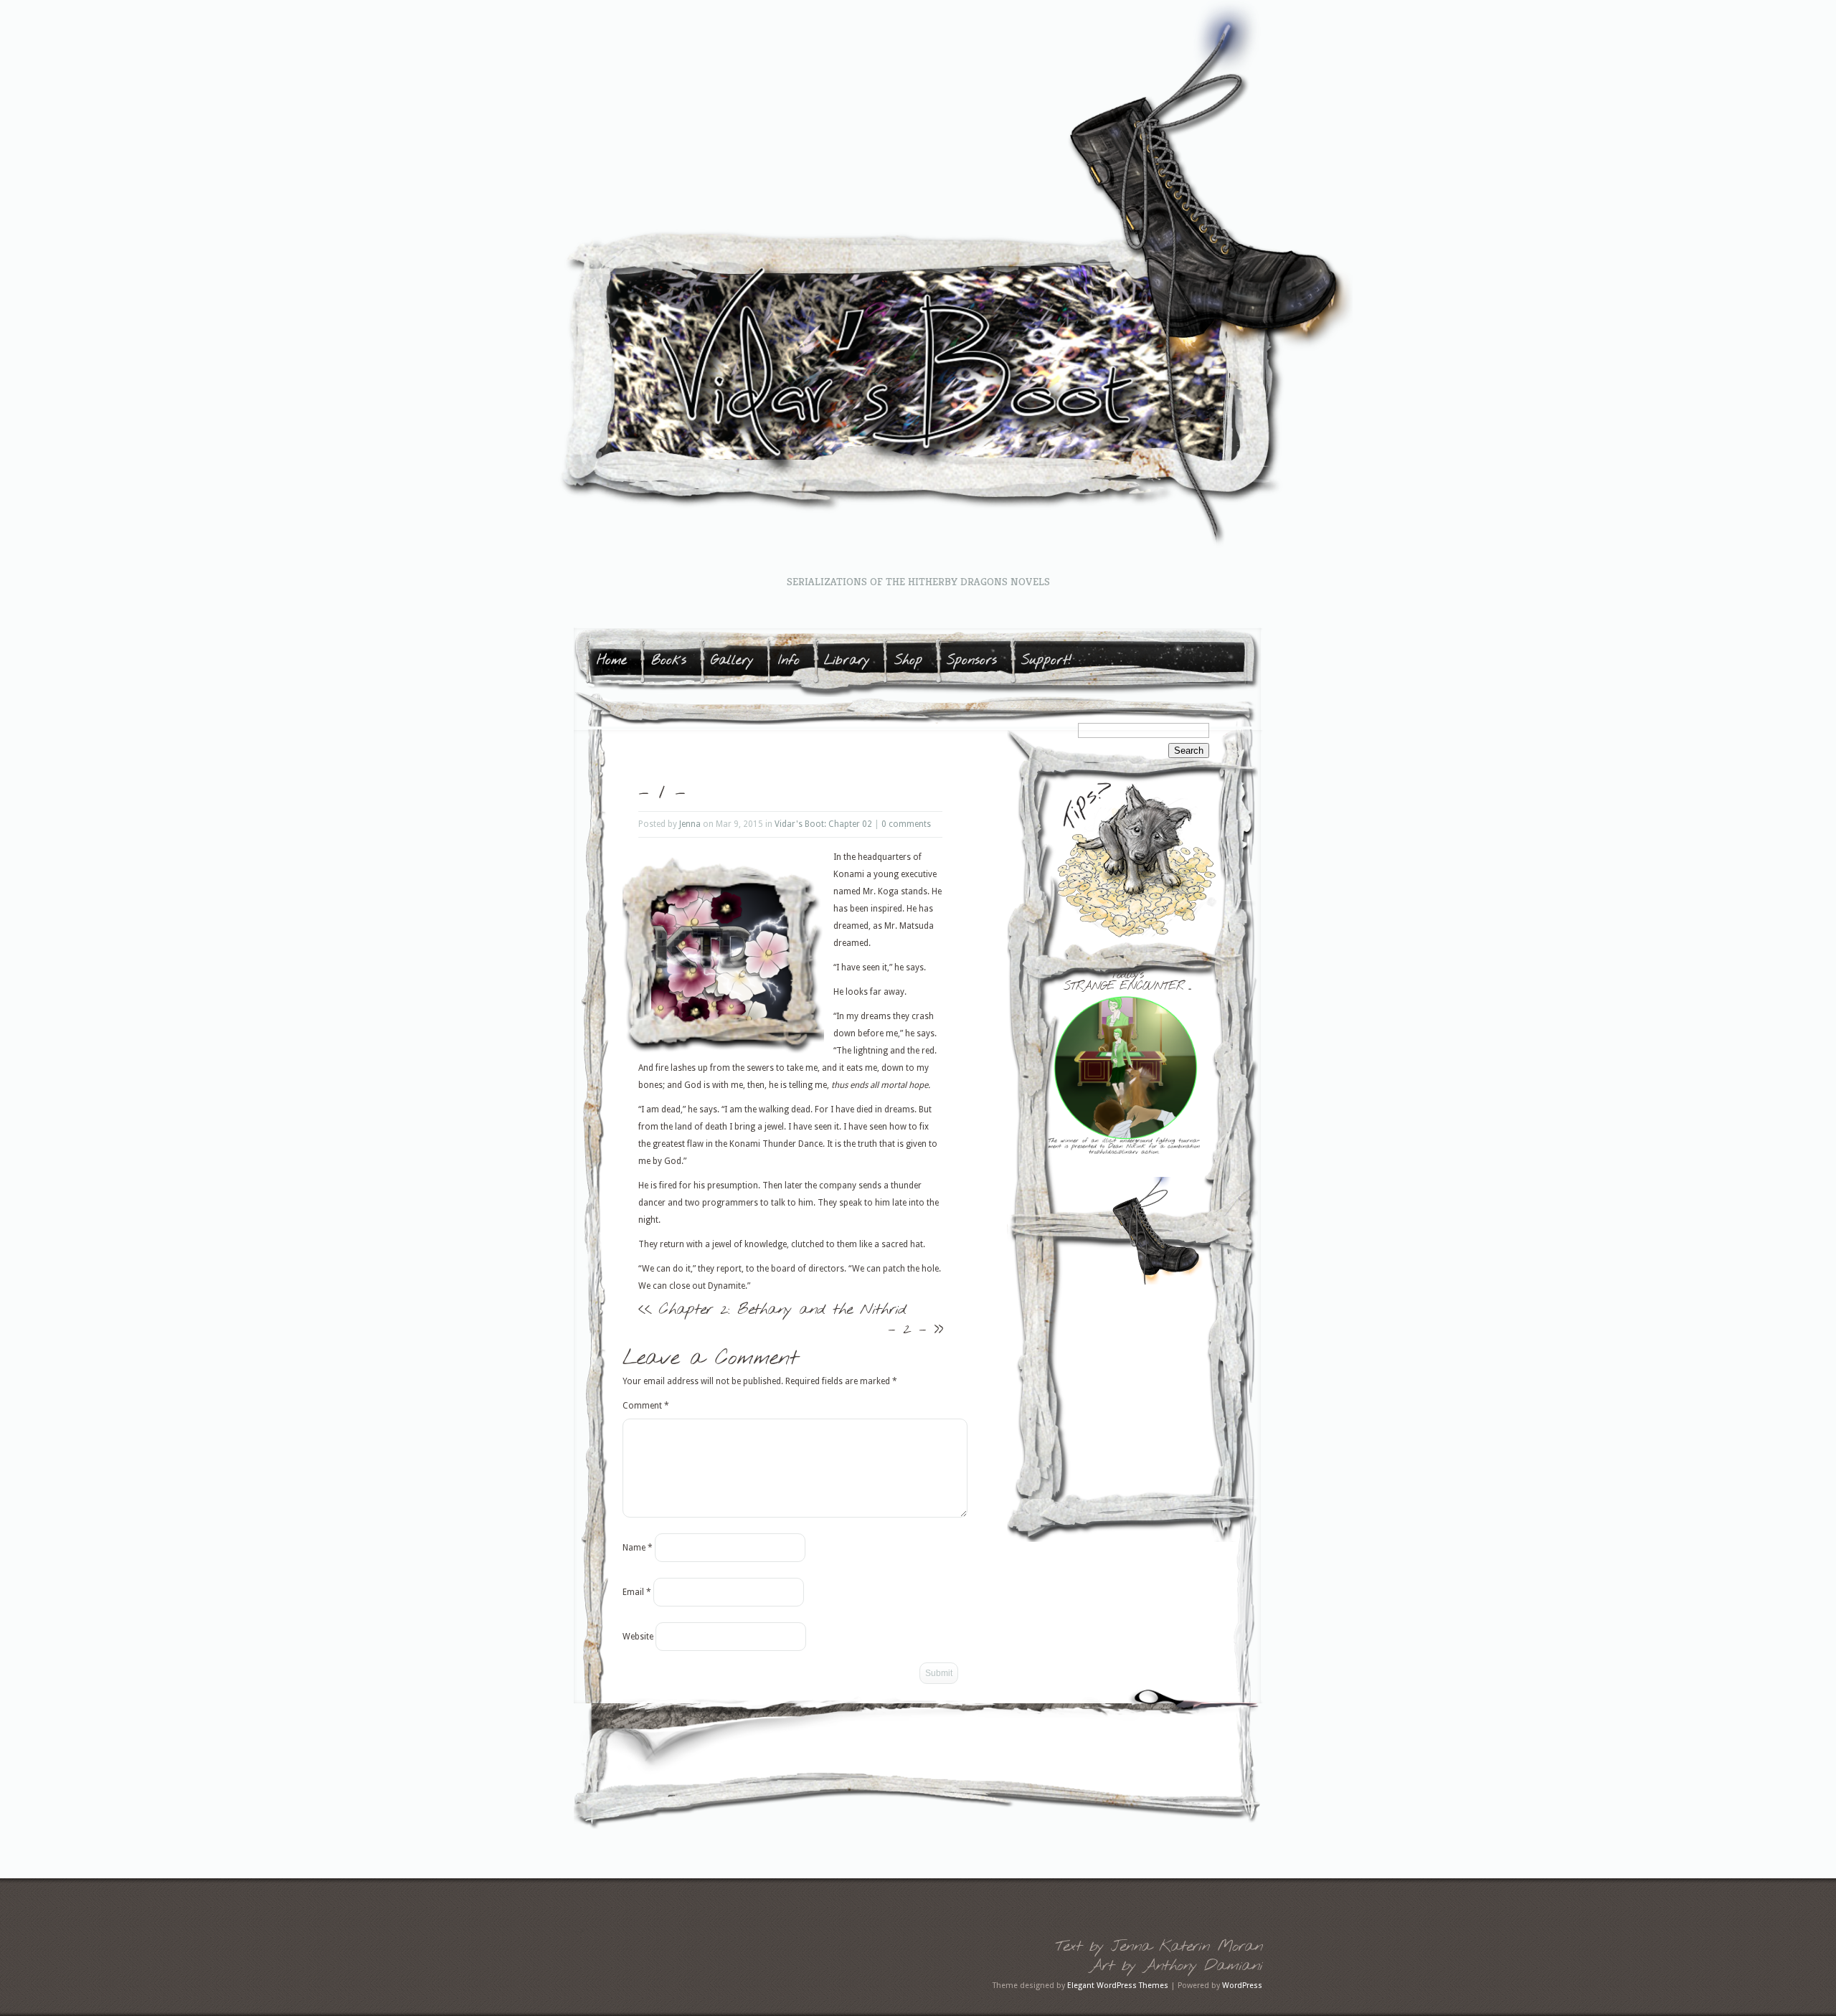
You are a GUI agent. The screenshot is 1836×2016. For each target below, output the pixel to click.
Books (669, 661)
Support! (1047, 661)
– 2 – (907, 1329)
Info (789, 661)
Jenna (690, 824)
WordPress (1242, 1986)
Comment (646, 1406)
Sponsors (972, 661)
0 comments (906, 824)
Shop (908, 661)
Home (612, 661)
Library (847, 661)
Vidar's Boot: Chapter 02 (823, 824)
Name (638, 1548)
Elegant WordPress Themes (1118, 1986)
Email (637, 1592)
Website (638, 1637)
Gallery (732, 661)
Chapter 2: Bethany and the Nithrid (782, 1310)
